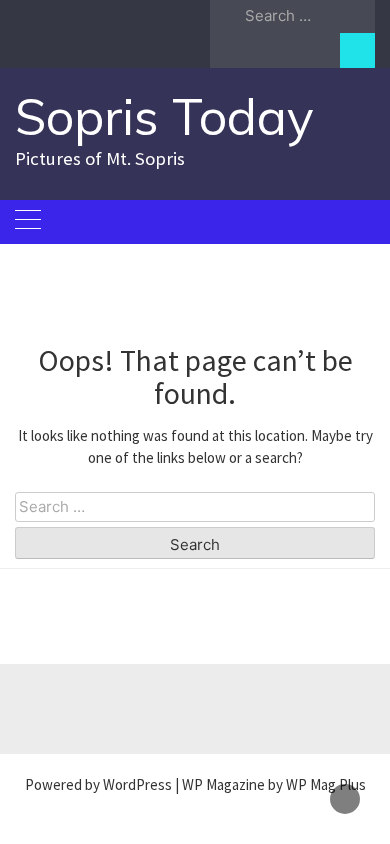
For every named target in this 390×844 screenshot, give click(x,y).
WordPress (137, 784)
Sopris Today (164, 116)
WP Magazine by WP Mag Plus (274, 784)
